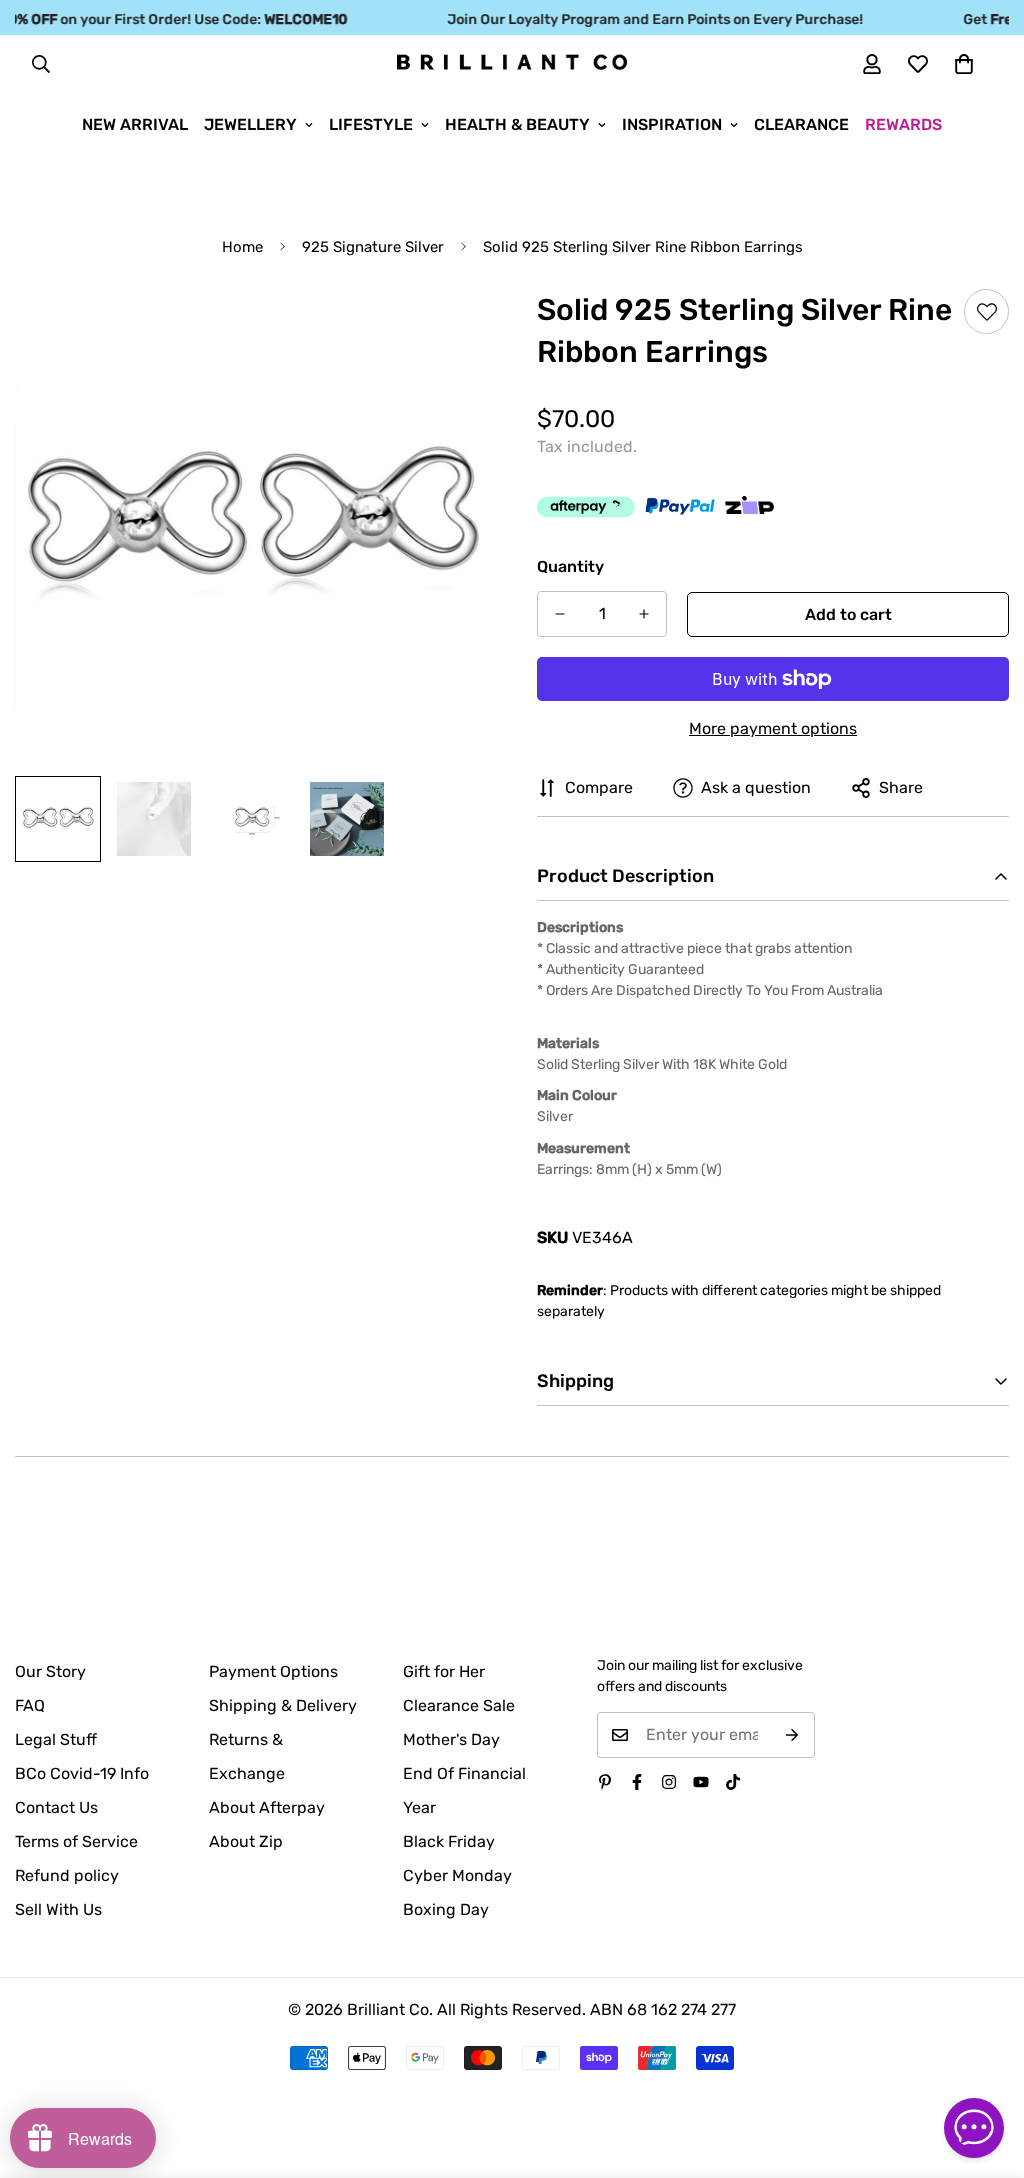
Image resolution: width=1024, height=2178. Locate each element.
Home (242, 247)
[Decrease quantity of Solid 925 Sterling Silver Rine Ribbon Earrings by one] (560, 614)
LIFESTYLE (371, 124)
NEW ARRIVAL (135, 124)
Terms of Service (76, 1841)
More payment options (773, 728)
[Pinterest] (605, 1782)
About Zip (246, 1841)
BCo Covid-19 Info (82, 1773)
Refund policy (67, 1875)
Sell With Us (58, 1909)
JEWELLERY (250, 124)
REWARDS (903, 124)
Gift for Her (444, 1671)
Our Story (50, 1671)
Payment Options (273, 1671)
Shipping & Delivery (283, 1705)
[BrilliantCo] (512, 63)
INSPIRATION (672, 124)
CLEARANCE (801, 124)
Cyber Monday (457, 1875)
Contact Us (56, 1807)
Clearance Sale (459, 1705)
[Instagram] (669, 1782)
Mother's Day (451, 1739)
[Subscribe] (792, 1735)
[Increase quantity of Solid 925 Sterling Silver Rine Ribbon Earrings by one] (644, 614)
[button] (964, 64)
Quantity (570, 566)
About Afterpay (267, 1807)
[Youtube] (701, 1782)
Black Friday (449, 1841)
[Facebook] (637, 1782)
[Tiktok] (733, 1782)
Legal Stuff (56, 1739)
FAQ (30, 1705)
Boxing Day (446, 1909)
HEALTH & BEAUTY (517, 124)
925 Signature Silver (373, 247)
